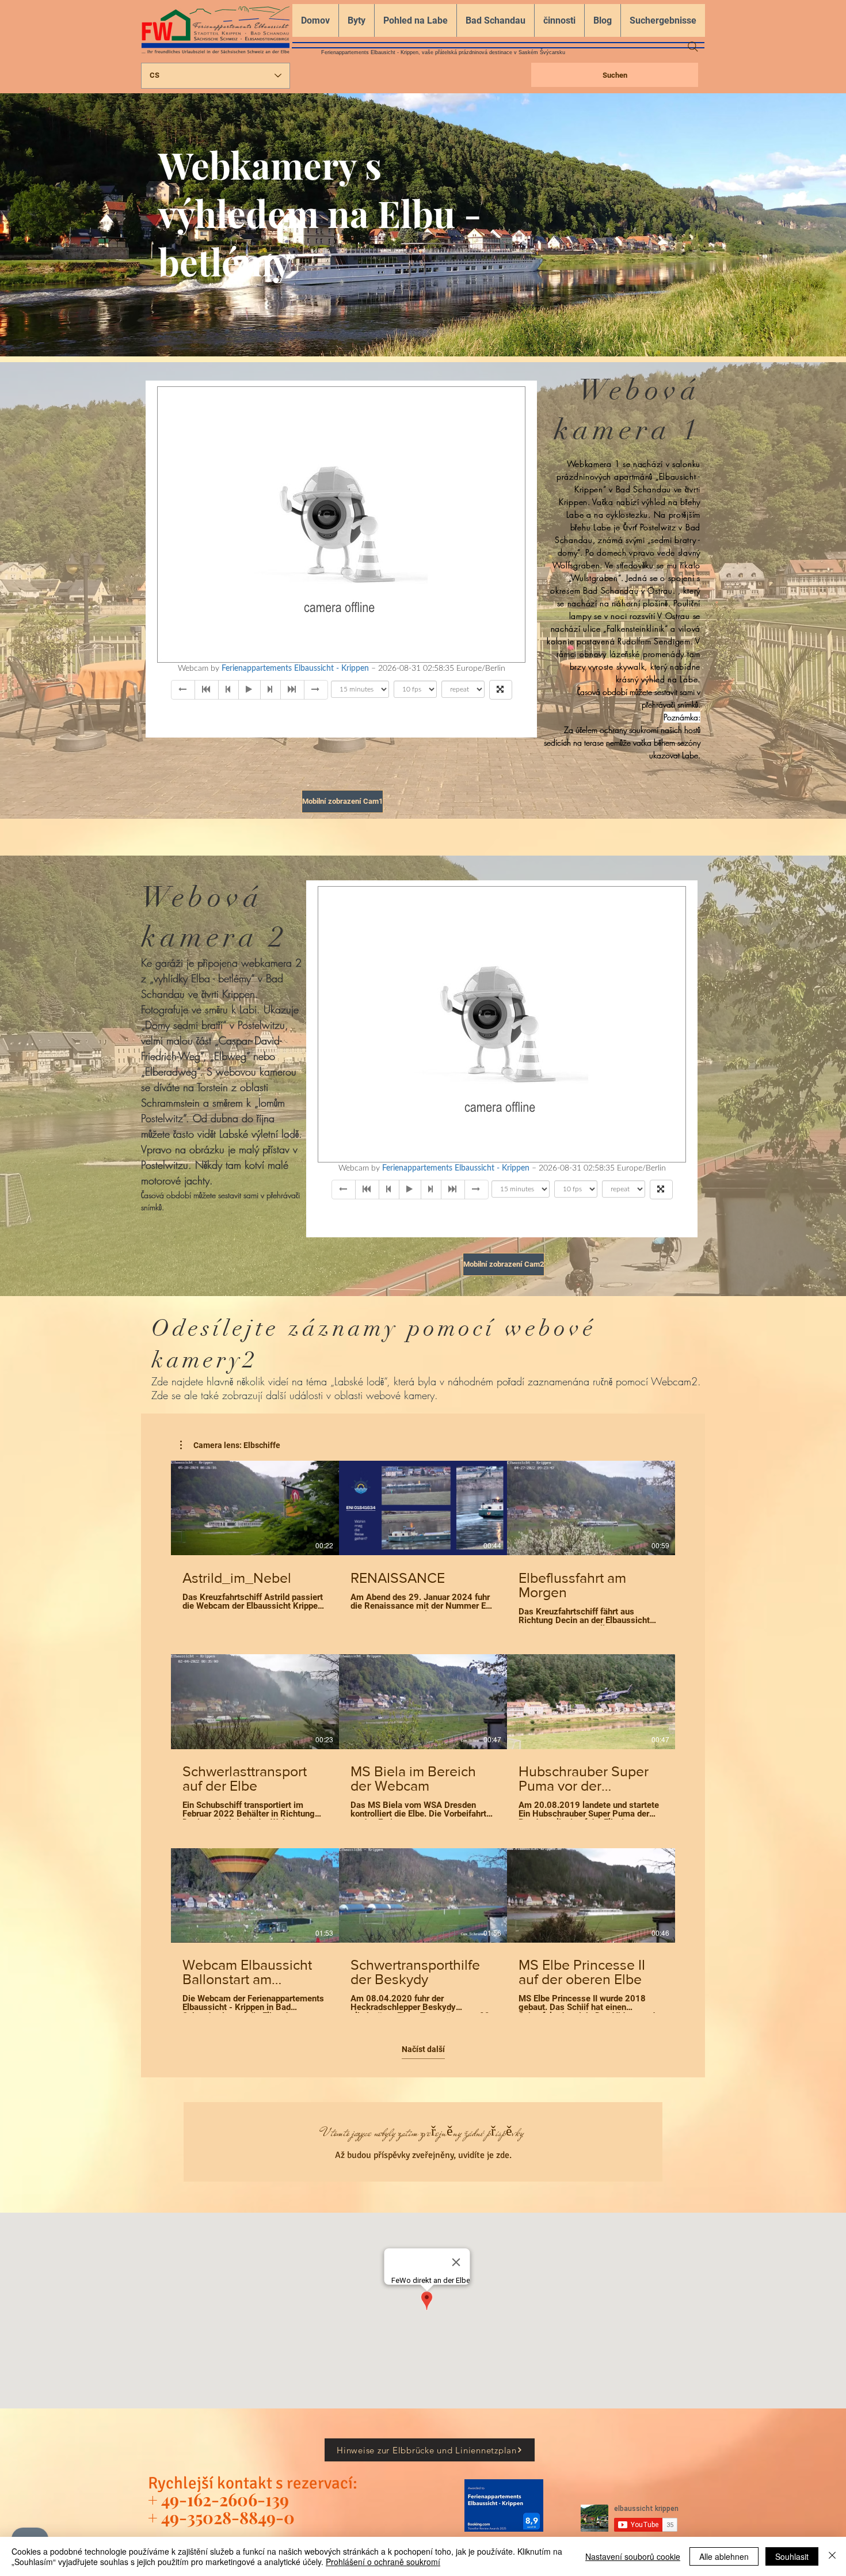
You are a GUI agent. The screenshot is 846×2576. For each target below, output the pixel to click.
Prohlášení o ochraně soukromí (383, 2562)
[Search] (693, 47)
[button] (230, 1445)
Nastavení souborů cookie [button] (633, 2556)
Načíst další (423, 2049)
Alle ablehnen (724, 2556)
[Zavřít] (832, 2556)
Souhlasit (792, 2556)
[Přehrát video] (255, 1508)
